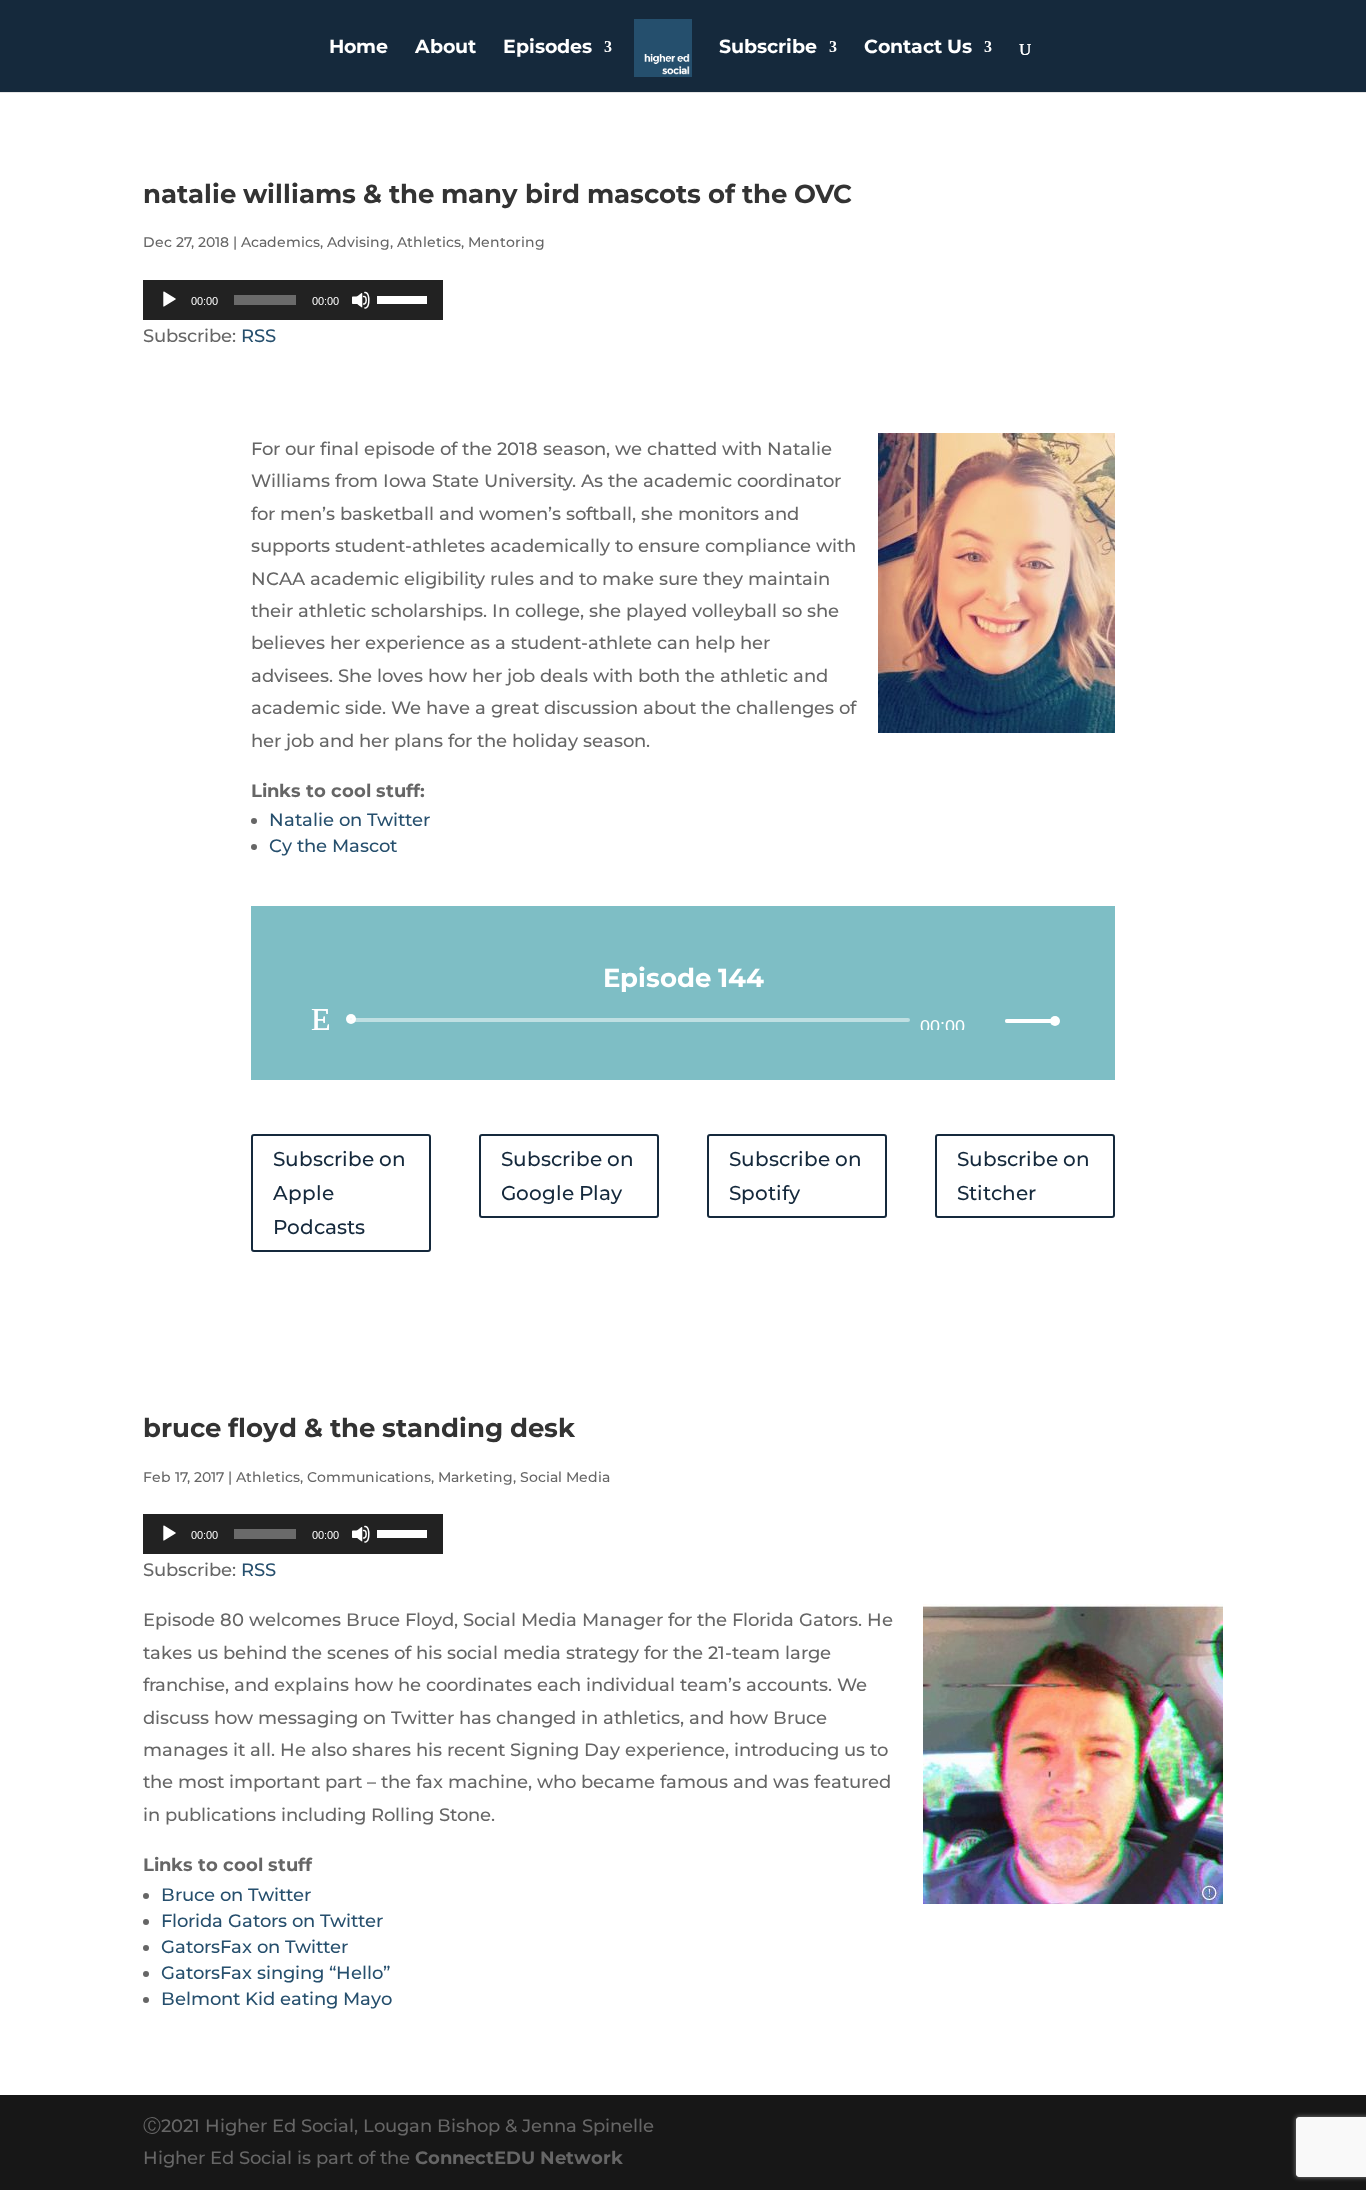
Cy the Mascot (333, 846)
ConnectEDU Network (519, 2158)
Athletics (429, 242)
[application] (293, 300)
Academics (280, 242)
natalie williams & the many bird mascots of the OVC (497, 194)
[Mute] (361, 300)
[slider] (405, 298)
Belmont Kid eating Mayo (276, 1999)
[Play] (169, 300)
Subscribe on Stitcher (1023, 1176)
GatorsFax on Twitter (254, 1947)
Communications (369, 1477)
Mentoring (506, 242)
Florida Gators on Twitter (272, 1921)
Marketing (475, 1477)
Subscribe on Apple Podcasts (339, 1193)
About (445, 49)
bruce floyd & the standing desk (359, 1428)
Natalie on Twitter (349, 820)
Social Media (565, 1477)
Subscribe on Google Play (567, 1176)
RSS (258, 336)
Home (358, 49)
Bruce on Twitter (236, 1895)
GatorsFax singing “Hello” (275, 1973)
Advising (358, 242)
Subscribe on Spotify (795, 1176)
